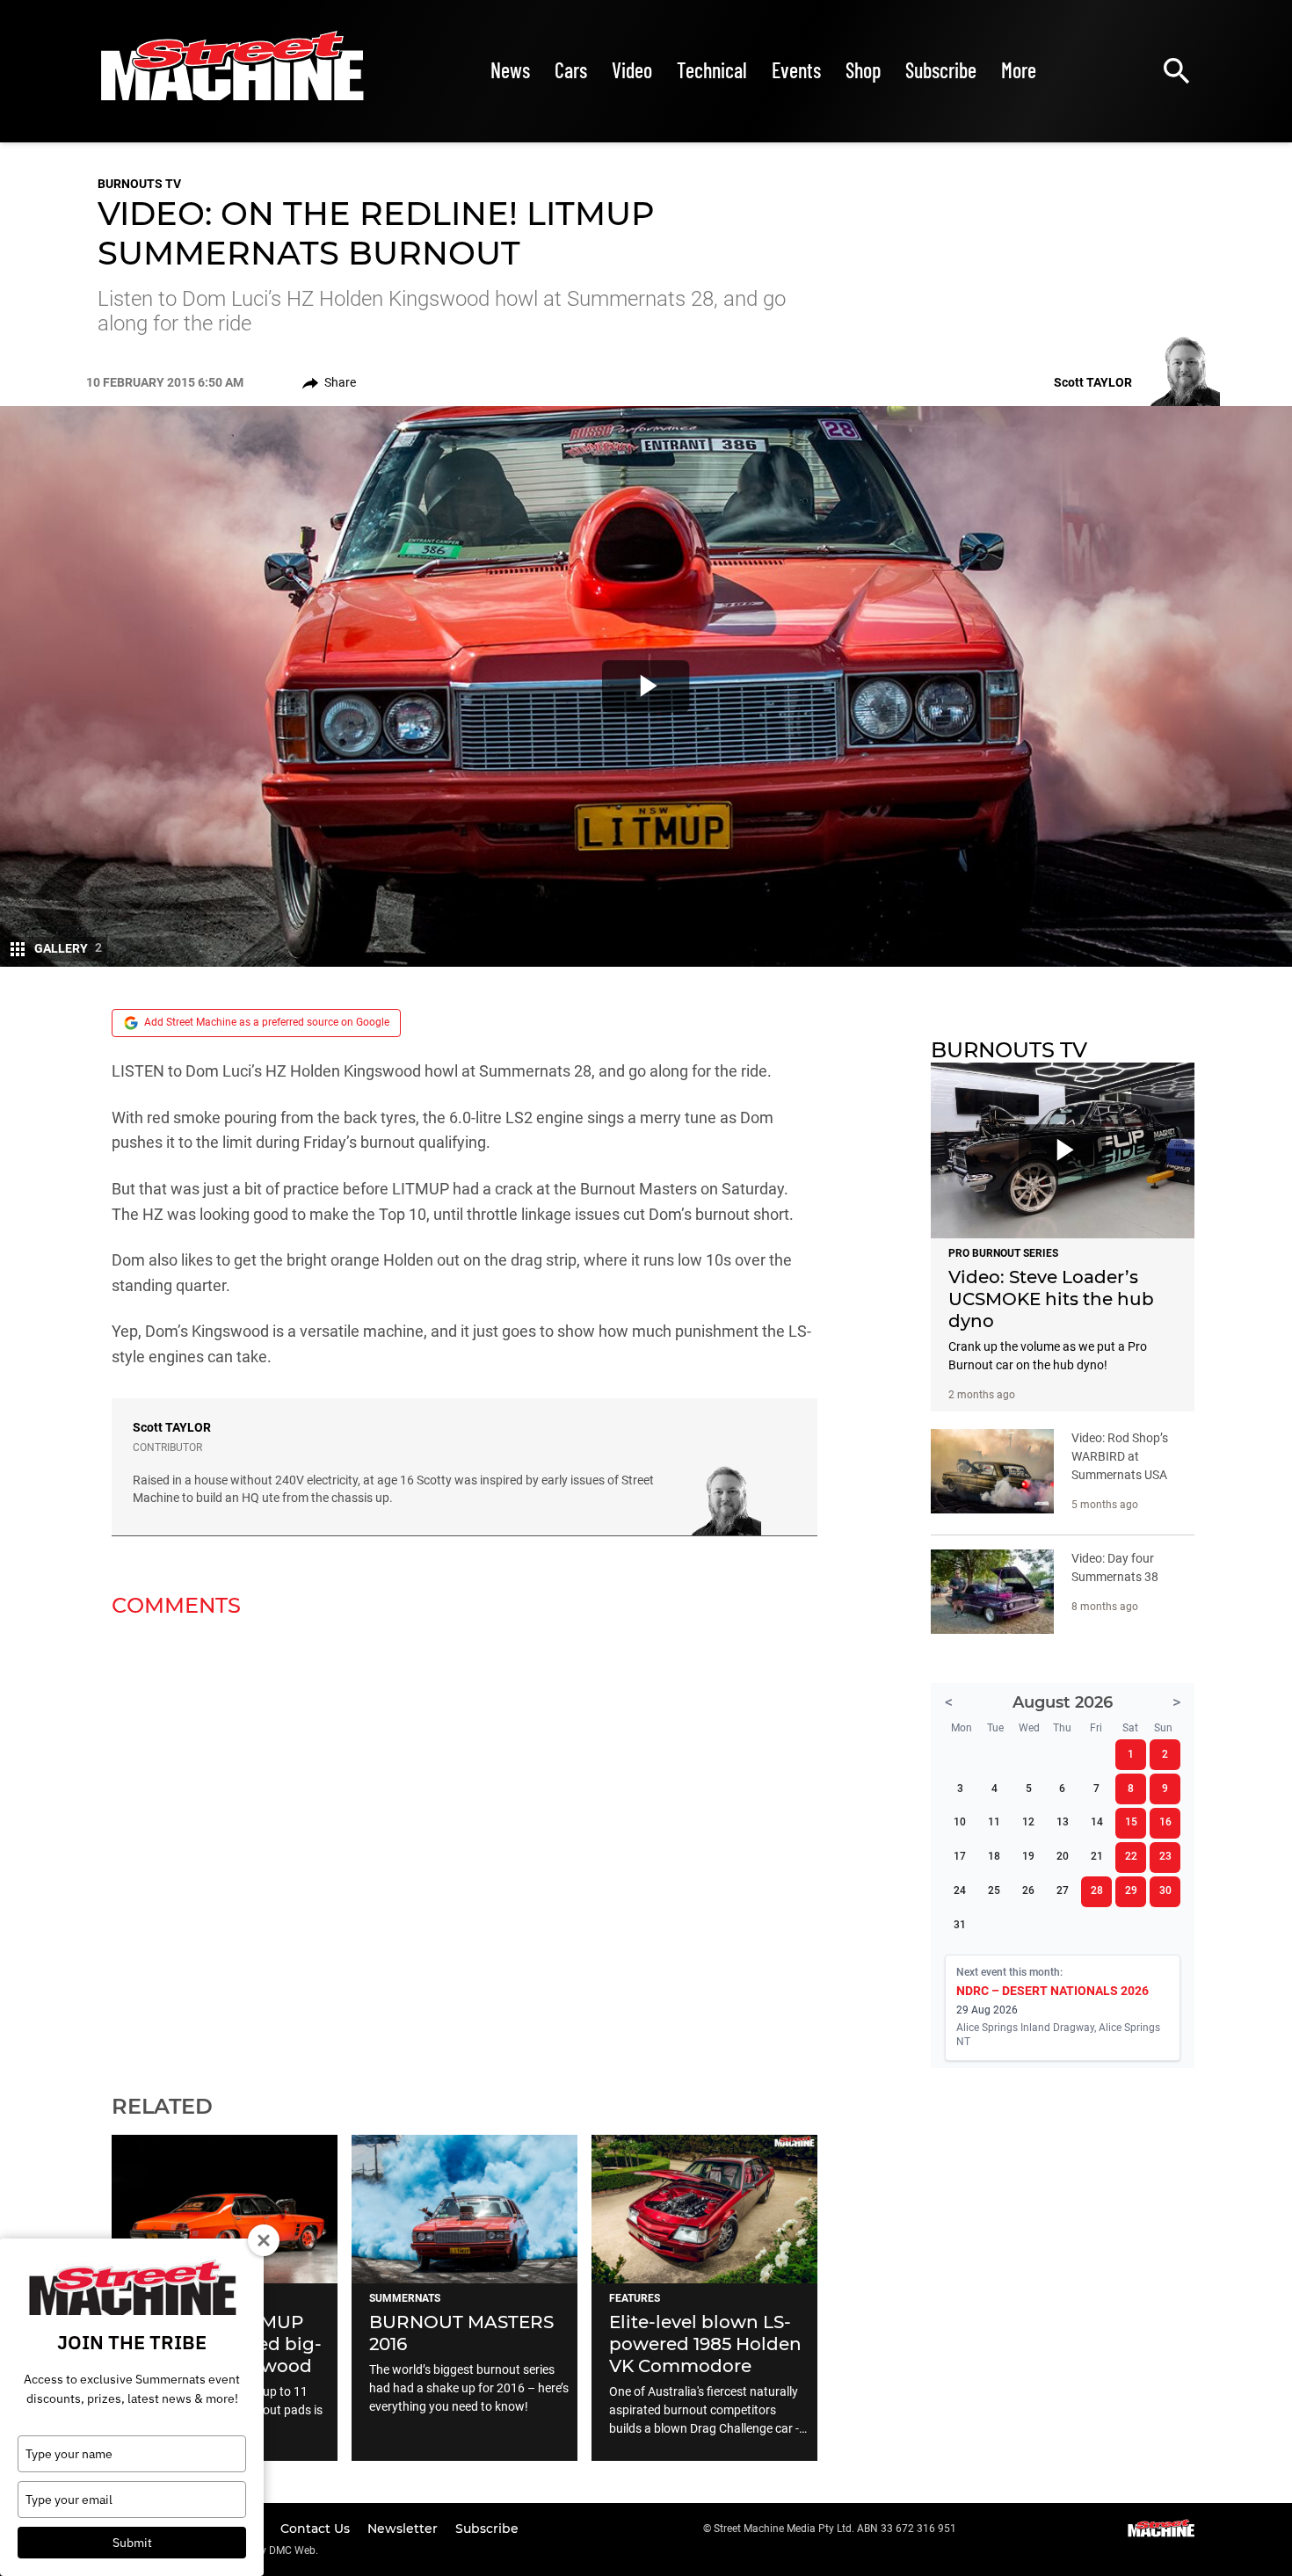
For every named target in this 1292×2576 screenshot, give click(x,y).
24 (960, 1890)
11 (994, 1822)
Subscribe (941, 70)
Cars (571, 70)
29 (1131, 1890)
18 (994, 1856)
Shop (863, 70)
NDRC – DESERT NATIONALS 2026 (1052, 1991)
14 (1097, 1822)
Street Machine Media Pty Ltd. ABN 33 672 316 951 (835, 2529)
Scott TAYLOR (172, 1427)
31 (960, 1925)
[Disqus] (465, 1845)
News (510, 70)
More (1019, 70)
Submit (132, 2543)
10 (960, 1822)
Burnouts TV (139, 184)
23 (1165, 1856)
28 (1097, 1890)
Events (796, 70)
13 (1063, 1822)
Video (632, 70)
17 (960, 1856)
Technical (712, 70)
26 (1028, 1890)
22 (1131, 1856)
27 (1063, 1890)
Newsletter (404, 2529)
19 (1028, 1856)
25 (994, 1890)
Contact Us (317, 2529)
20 (1063, 1856)
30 (1165, 1890)
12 (1028, 1822)
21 (1097, 1856)
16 (1165, 1822)
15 (1131, 1822)
